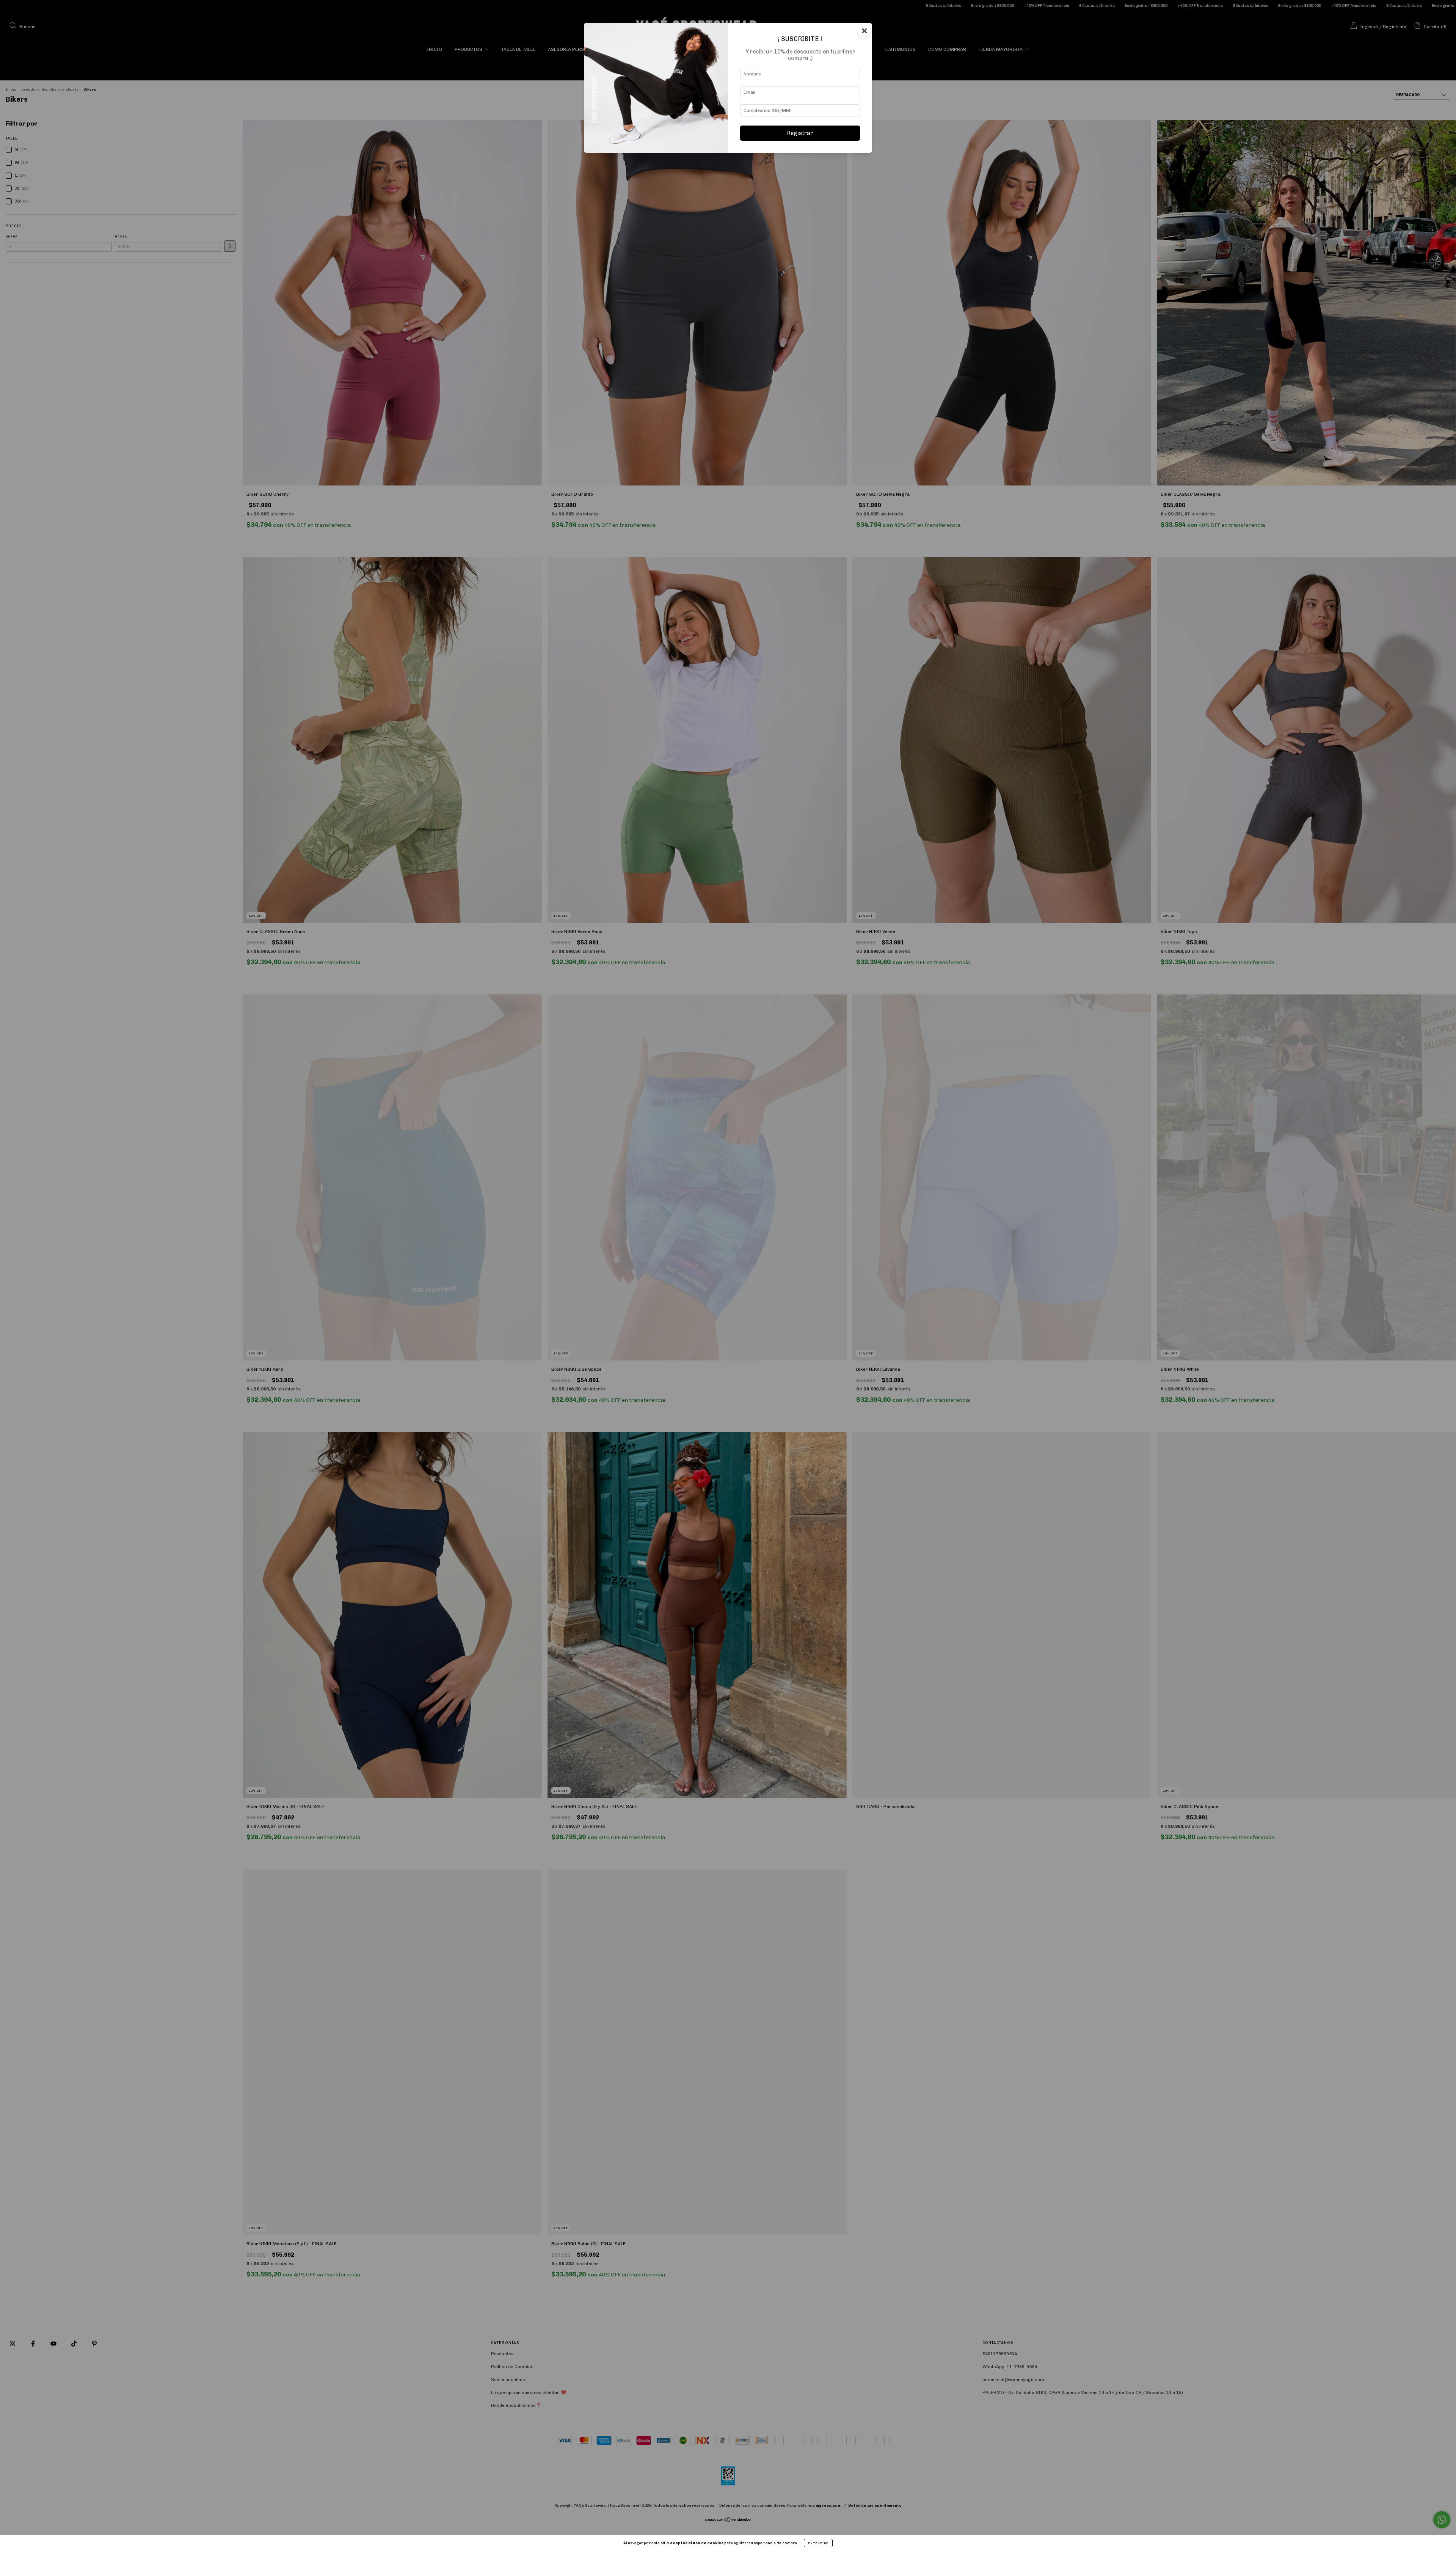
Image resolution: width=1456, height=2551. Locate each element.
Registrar (800, 133)
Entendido (818, 2543)
